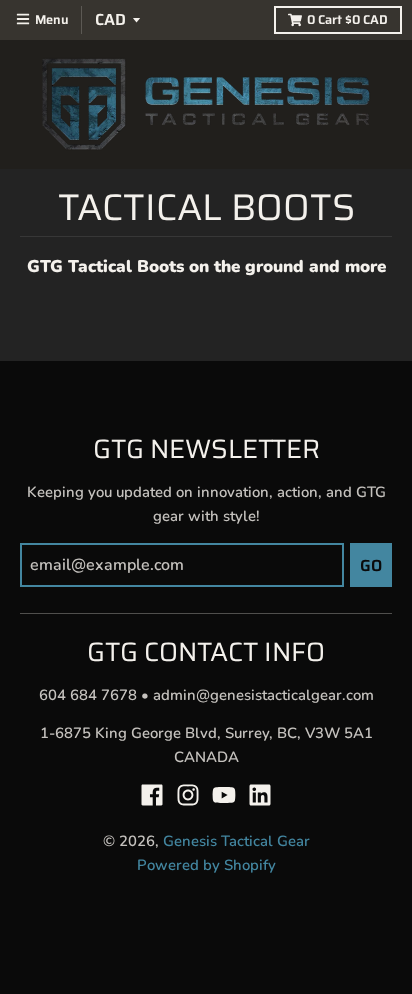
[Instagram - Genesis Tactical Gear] (188, 795)
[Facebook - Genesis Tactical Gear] (152, 795)
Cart (347, 20)
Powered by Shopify (206, 865)
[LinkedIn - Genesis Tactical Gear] (260, 795)
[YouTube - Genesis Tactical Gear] (224, 795)
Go (371, 565)
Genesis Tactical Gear (236, 841)
